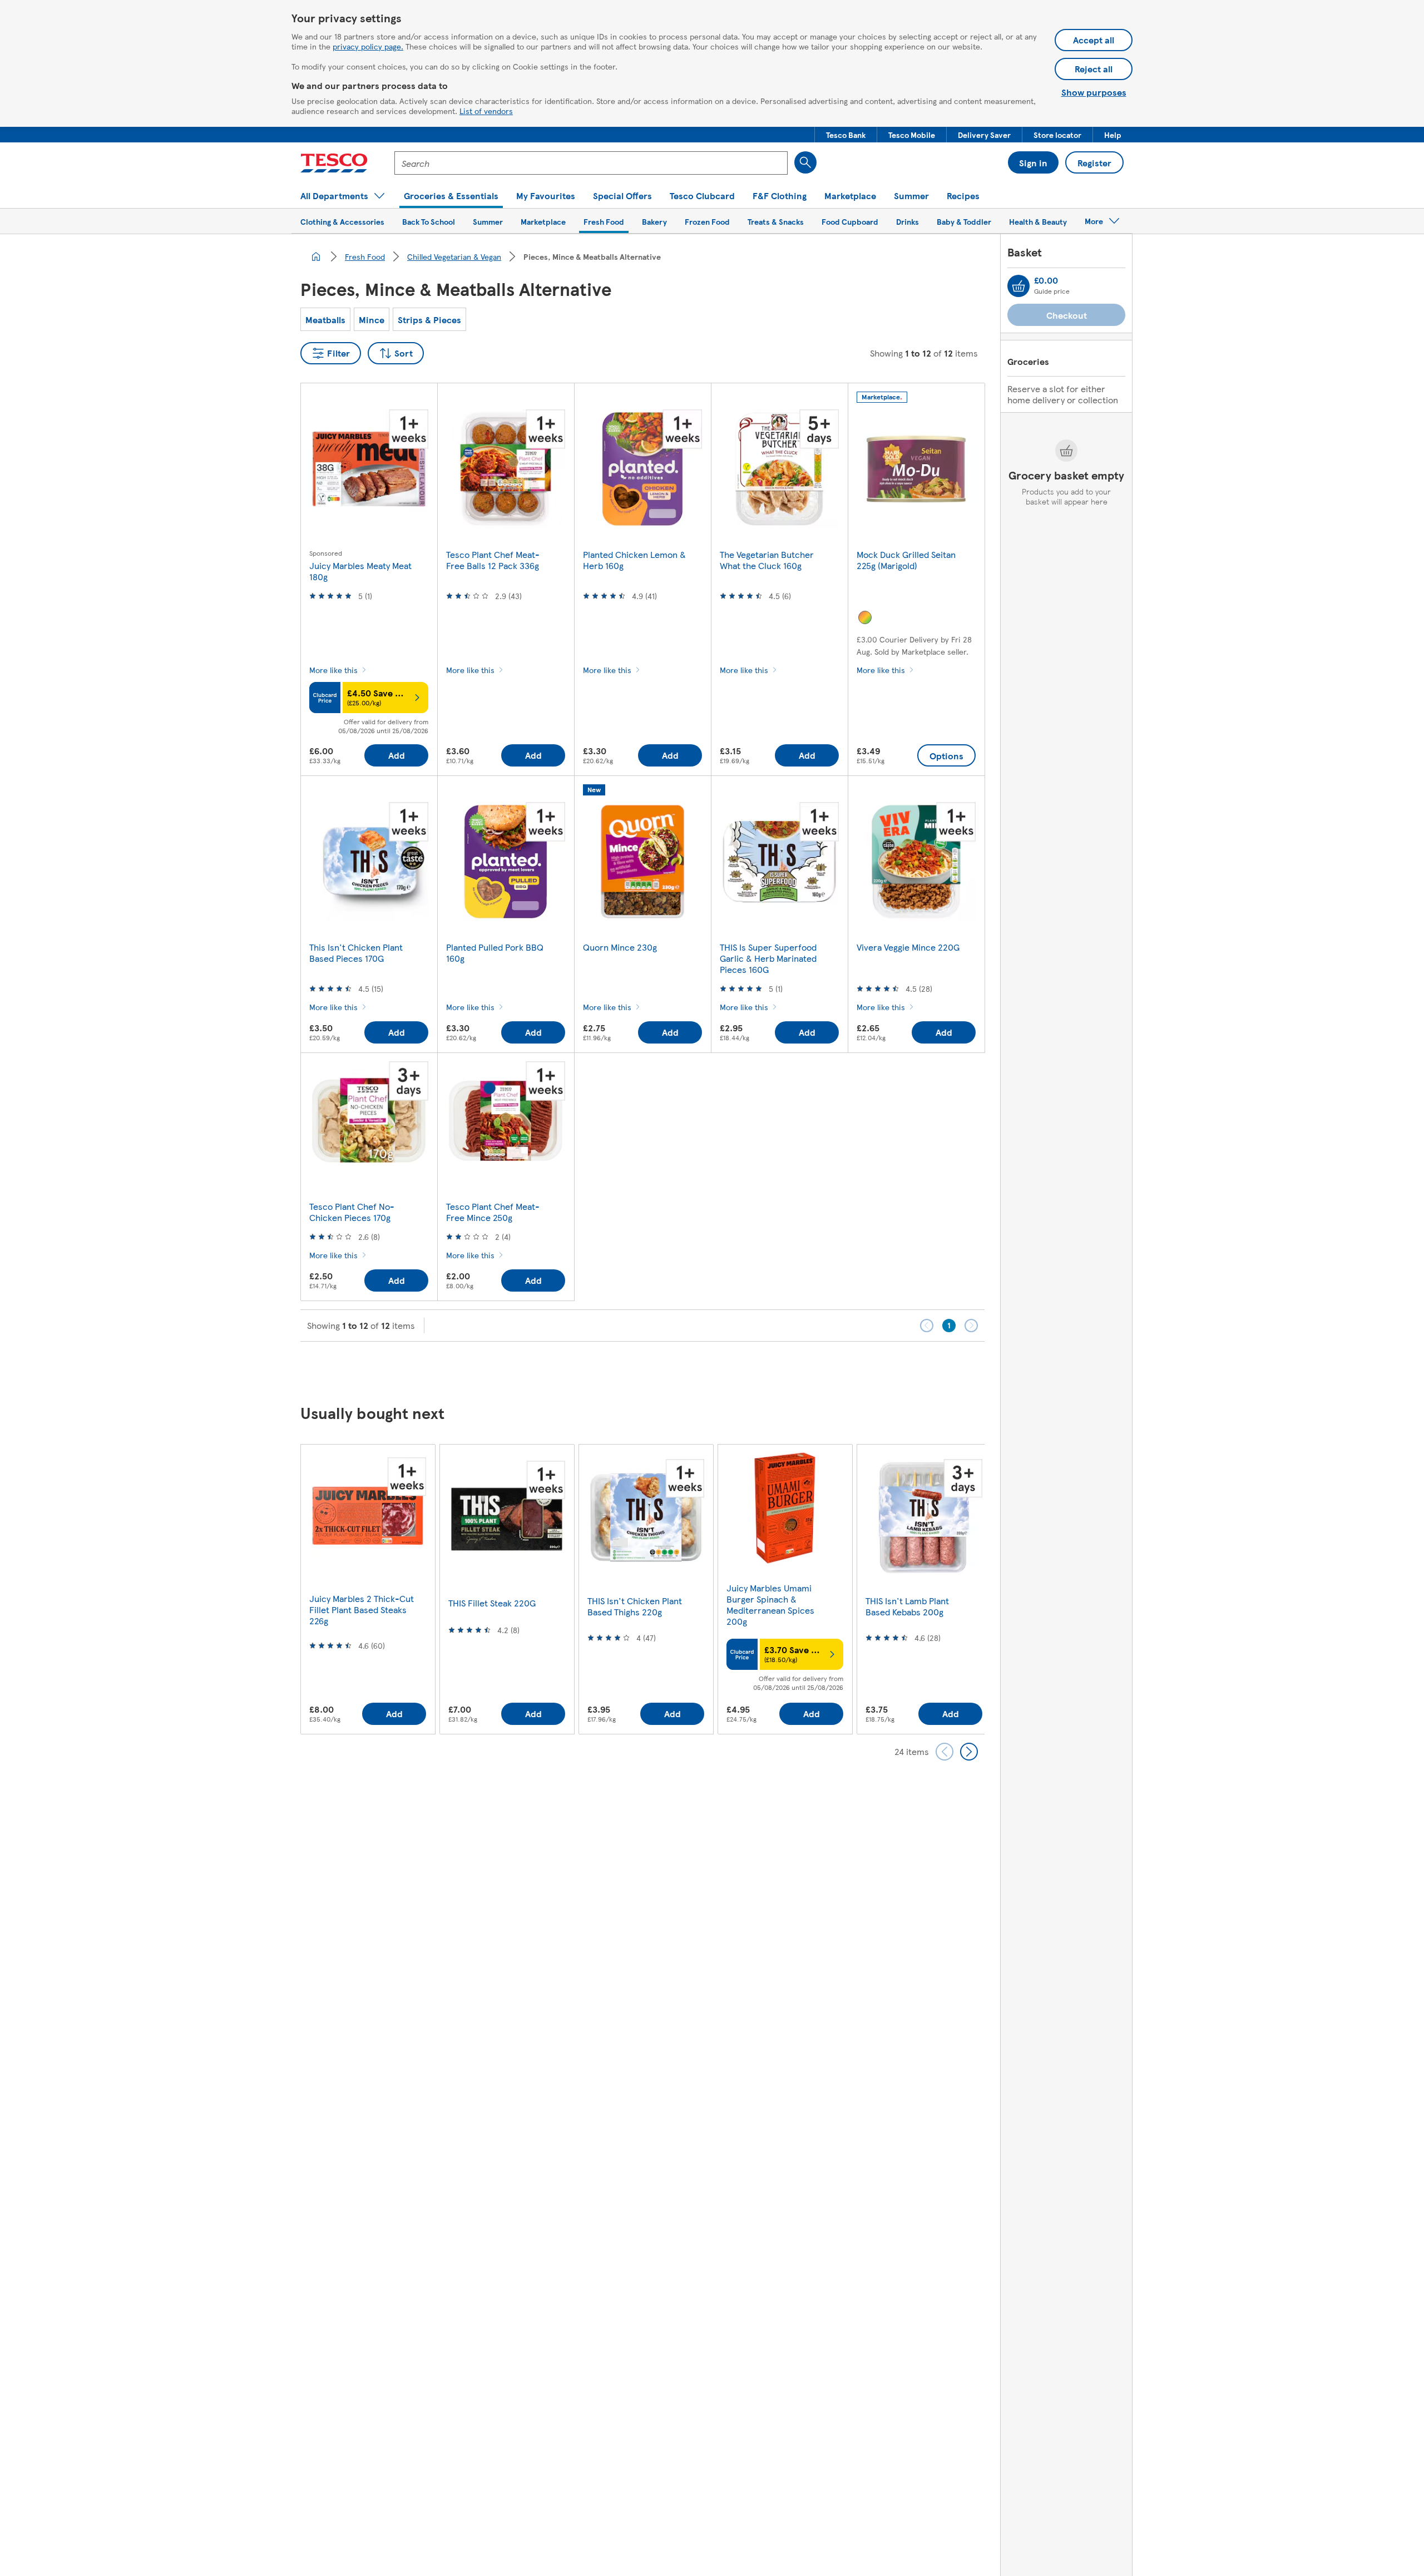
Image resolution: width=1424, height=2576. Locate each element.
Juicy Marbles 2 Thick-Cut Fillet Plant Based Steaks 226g (362, 1610)
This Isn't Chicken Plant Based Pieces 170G (356, 953)
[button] (846, 135)
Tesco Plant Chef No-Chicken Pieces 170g (352, 1212)
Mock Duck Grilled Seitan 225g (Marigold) (906, 560)
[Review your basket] (1018, 286)
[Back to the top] (718, 1369)
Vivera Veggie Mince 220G (908, 947)
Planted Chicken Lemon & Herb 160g (634, 560)
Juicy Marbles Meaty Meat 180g (360, 571)
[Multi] (865, 617)
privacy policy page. (368, 46)
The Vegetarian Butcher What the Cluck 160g (767, 560)
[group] (368, 1589)
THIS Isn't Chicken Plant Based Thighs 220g (635, 1606)
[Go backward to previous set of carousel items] (945, 1752)
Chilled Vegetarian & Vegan (454, 256)
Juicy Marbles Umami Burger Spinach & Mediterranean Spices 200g (770, 1605)
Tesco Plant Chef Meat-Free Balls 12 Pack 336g (493, 560)
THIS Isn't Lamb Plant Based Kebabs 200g (907, 1606)
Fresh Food (365, 256)
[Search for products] (805, 162)
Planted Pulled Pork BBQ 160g (495, 953)
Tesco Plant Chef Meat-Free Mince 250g (493, 1212)
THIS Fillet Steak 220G (492, 1603)
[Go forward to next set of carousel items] (969, 1752)
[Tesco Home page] (334, 163)
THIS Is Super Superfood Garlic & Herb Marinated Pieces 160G (768, 958)
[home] (316, 256)
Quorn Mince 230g (620, 947)
